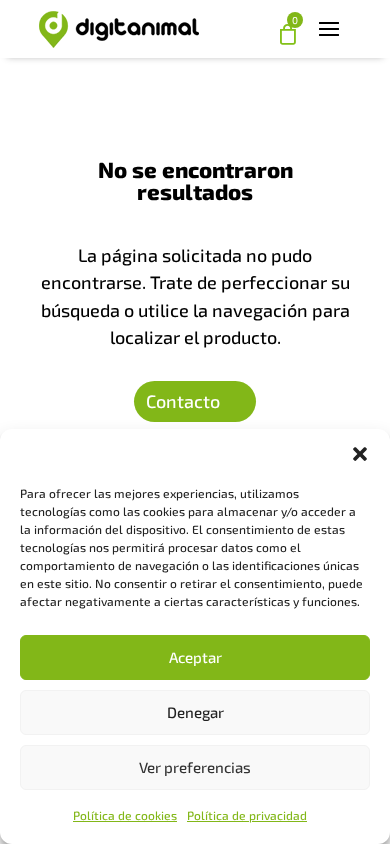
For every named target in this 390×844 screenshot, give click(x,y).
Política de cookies (125, 815)
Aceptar (195, 657)
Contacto (183, 401)
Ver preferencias (195, 767)
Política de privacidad (247, 815)
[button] (360, 454)
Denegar (195, 712)
